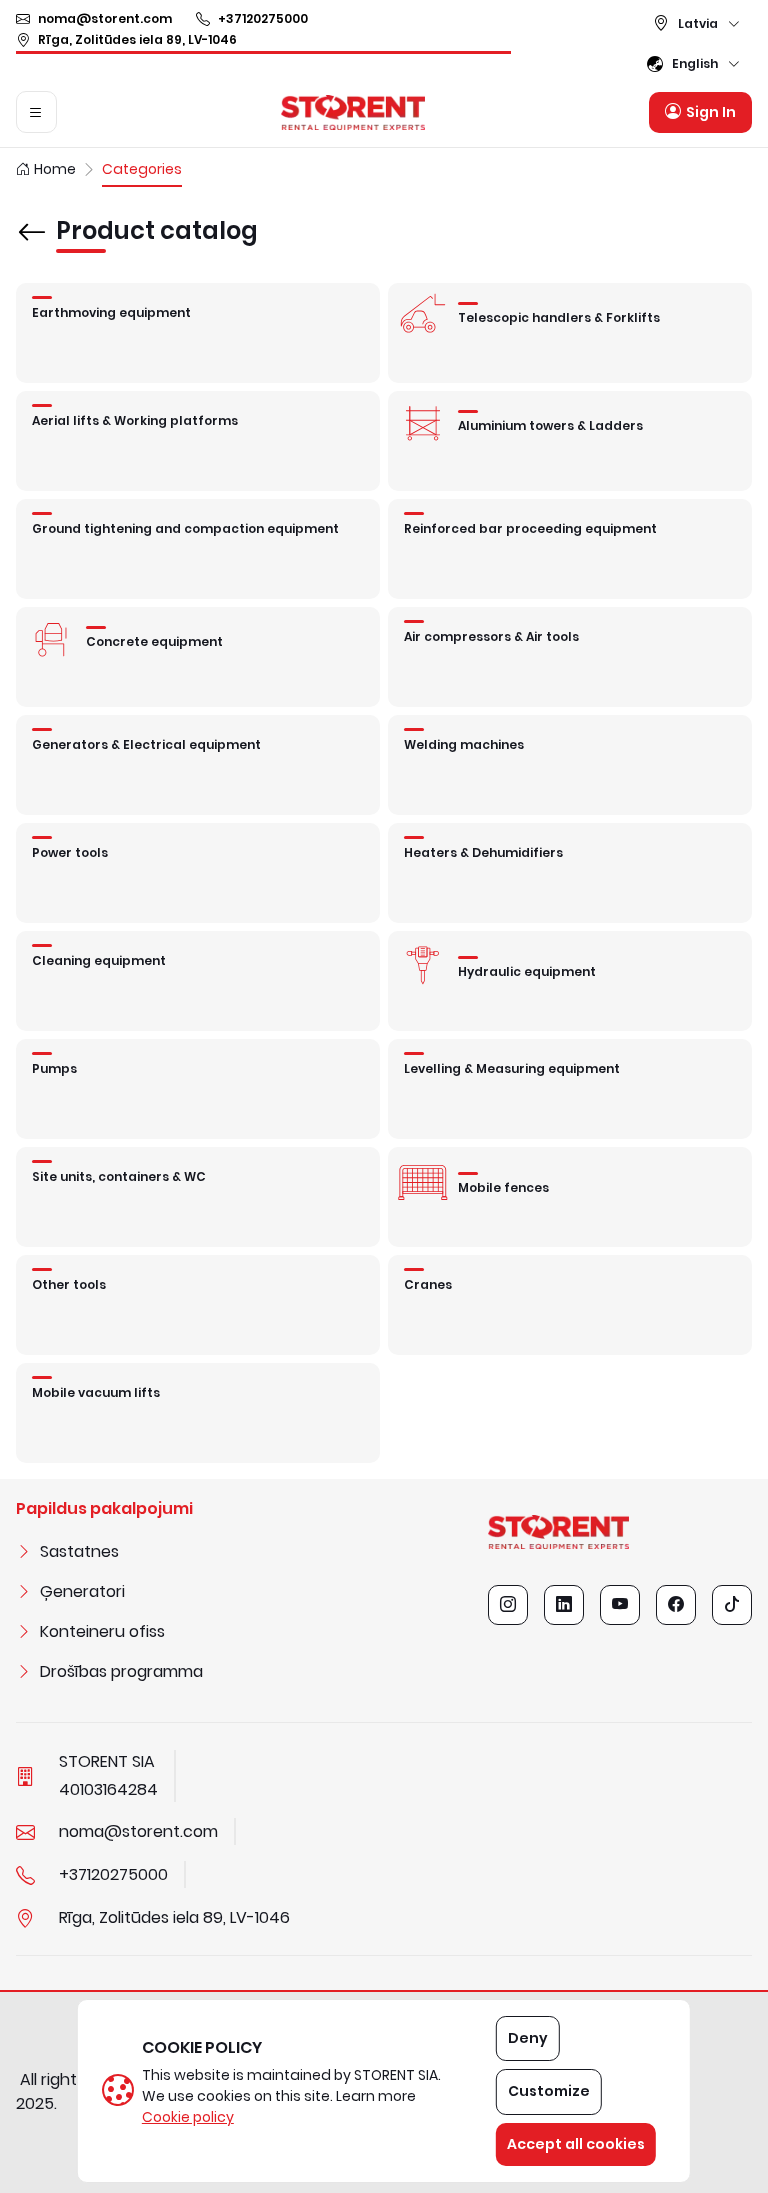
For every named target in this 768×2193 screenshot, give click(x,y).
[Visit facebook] (676, 1605)
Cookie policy (188, 2117)
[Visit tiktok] (732, 1605)
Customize (549, 2091)
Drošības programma (121, 1671)
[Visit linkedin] (564, 1605)
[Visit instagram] (508, 1605)
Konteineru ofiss (102, 1631)
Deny (528, 2038)
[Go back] (32, 218)
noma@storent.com (105, 18)
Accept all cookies (576, 2144)
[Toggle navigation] (36, 112)
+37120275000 (263, 18)
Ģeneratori (82, 1591)
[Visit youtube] (620, 1605)
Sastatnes (79, 1551)
